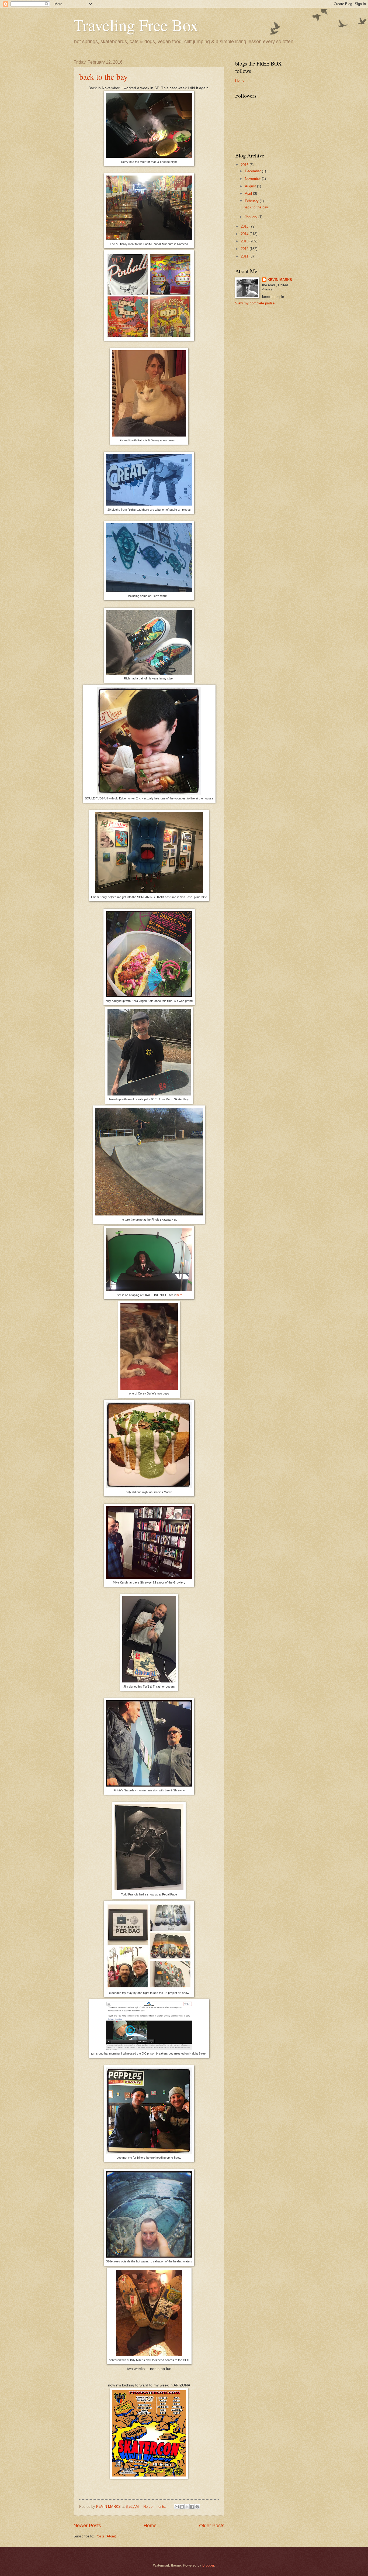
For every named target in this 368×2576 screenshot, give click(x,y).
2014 (245, 234)
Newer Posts (87, 2526)
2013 (245, 241)
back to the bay (103, 77)
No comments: (155, 2507)
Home (150, 2526)
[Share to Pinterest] (197, 2507)
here (179, 1295)
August (251, 186)
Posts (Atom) (106, 2536)
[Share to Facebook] (192, 2507)
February (252, 201)
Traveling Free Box (136, 25)
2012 (245, 249)
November (253, 179)
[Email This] (177, 2507)
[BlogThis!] (182, 2507)
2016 (245, 165)
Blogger (208, 2565)
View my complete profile (255, 303)
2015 (245, 226)
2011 (245, 256)
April (249, 193)
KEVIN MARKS (280, 280)
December (253, 171)
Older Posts (212, 2526)
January (252, 217)
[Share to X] (187, 2507)
